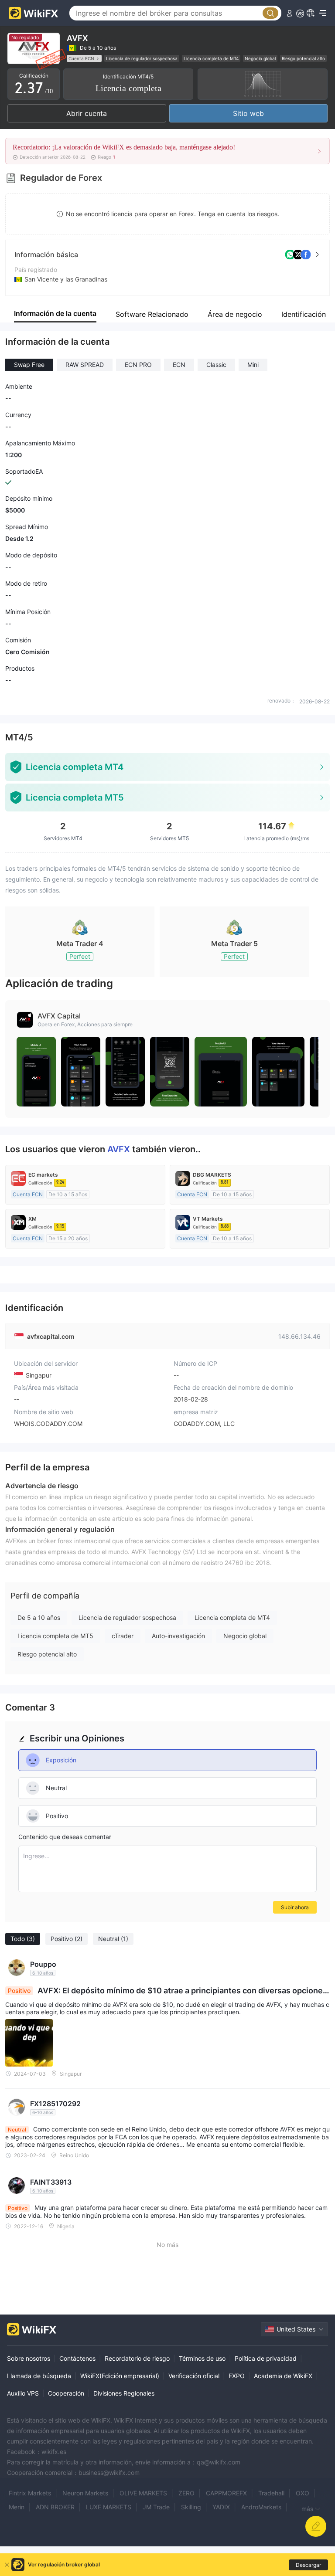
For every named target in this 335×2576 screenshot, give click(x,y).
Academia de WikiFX (283, 2376)
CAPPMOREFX (226, 2493)
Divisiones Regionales (124, 2393)
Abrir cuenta (87, 113)
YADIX (221, 2507)
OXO (303, 2493)
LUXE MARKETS (109, 2507)
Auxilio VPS (23, 2393)
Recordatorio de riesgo (137, 2358)
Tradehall (271, 2493)
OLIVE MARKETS (143, 2493)
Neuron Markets (85, 2493)
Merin (17, 2507)
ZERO (186, 2493)
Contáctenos (77, 2358)
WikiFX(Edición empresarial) (120, 2376)
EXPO (237, 2376)
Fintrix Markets (30, 2493)
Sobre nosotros (29, 2358)
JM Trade (156, 2507)
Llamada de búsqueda (39, 2376)
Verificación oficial (194, 2376)
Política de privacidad (266, 2358)
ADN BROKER (55, 2507)
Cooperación (66, 2393)
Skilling (191, 2507)
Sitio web (248, 113)
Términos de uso (202, 2358)
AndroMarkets (261, 2507)
